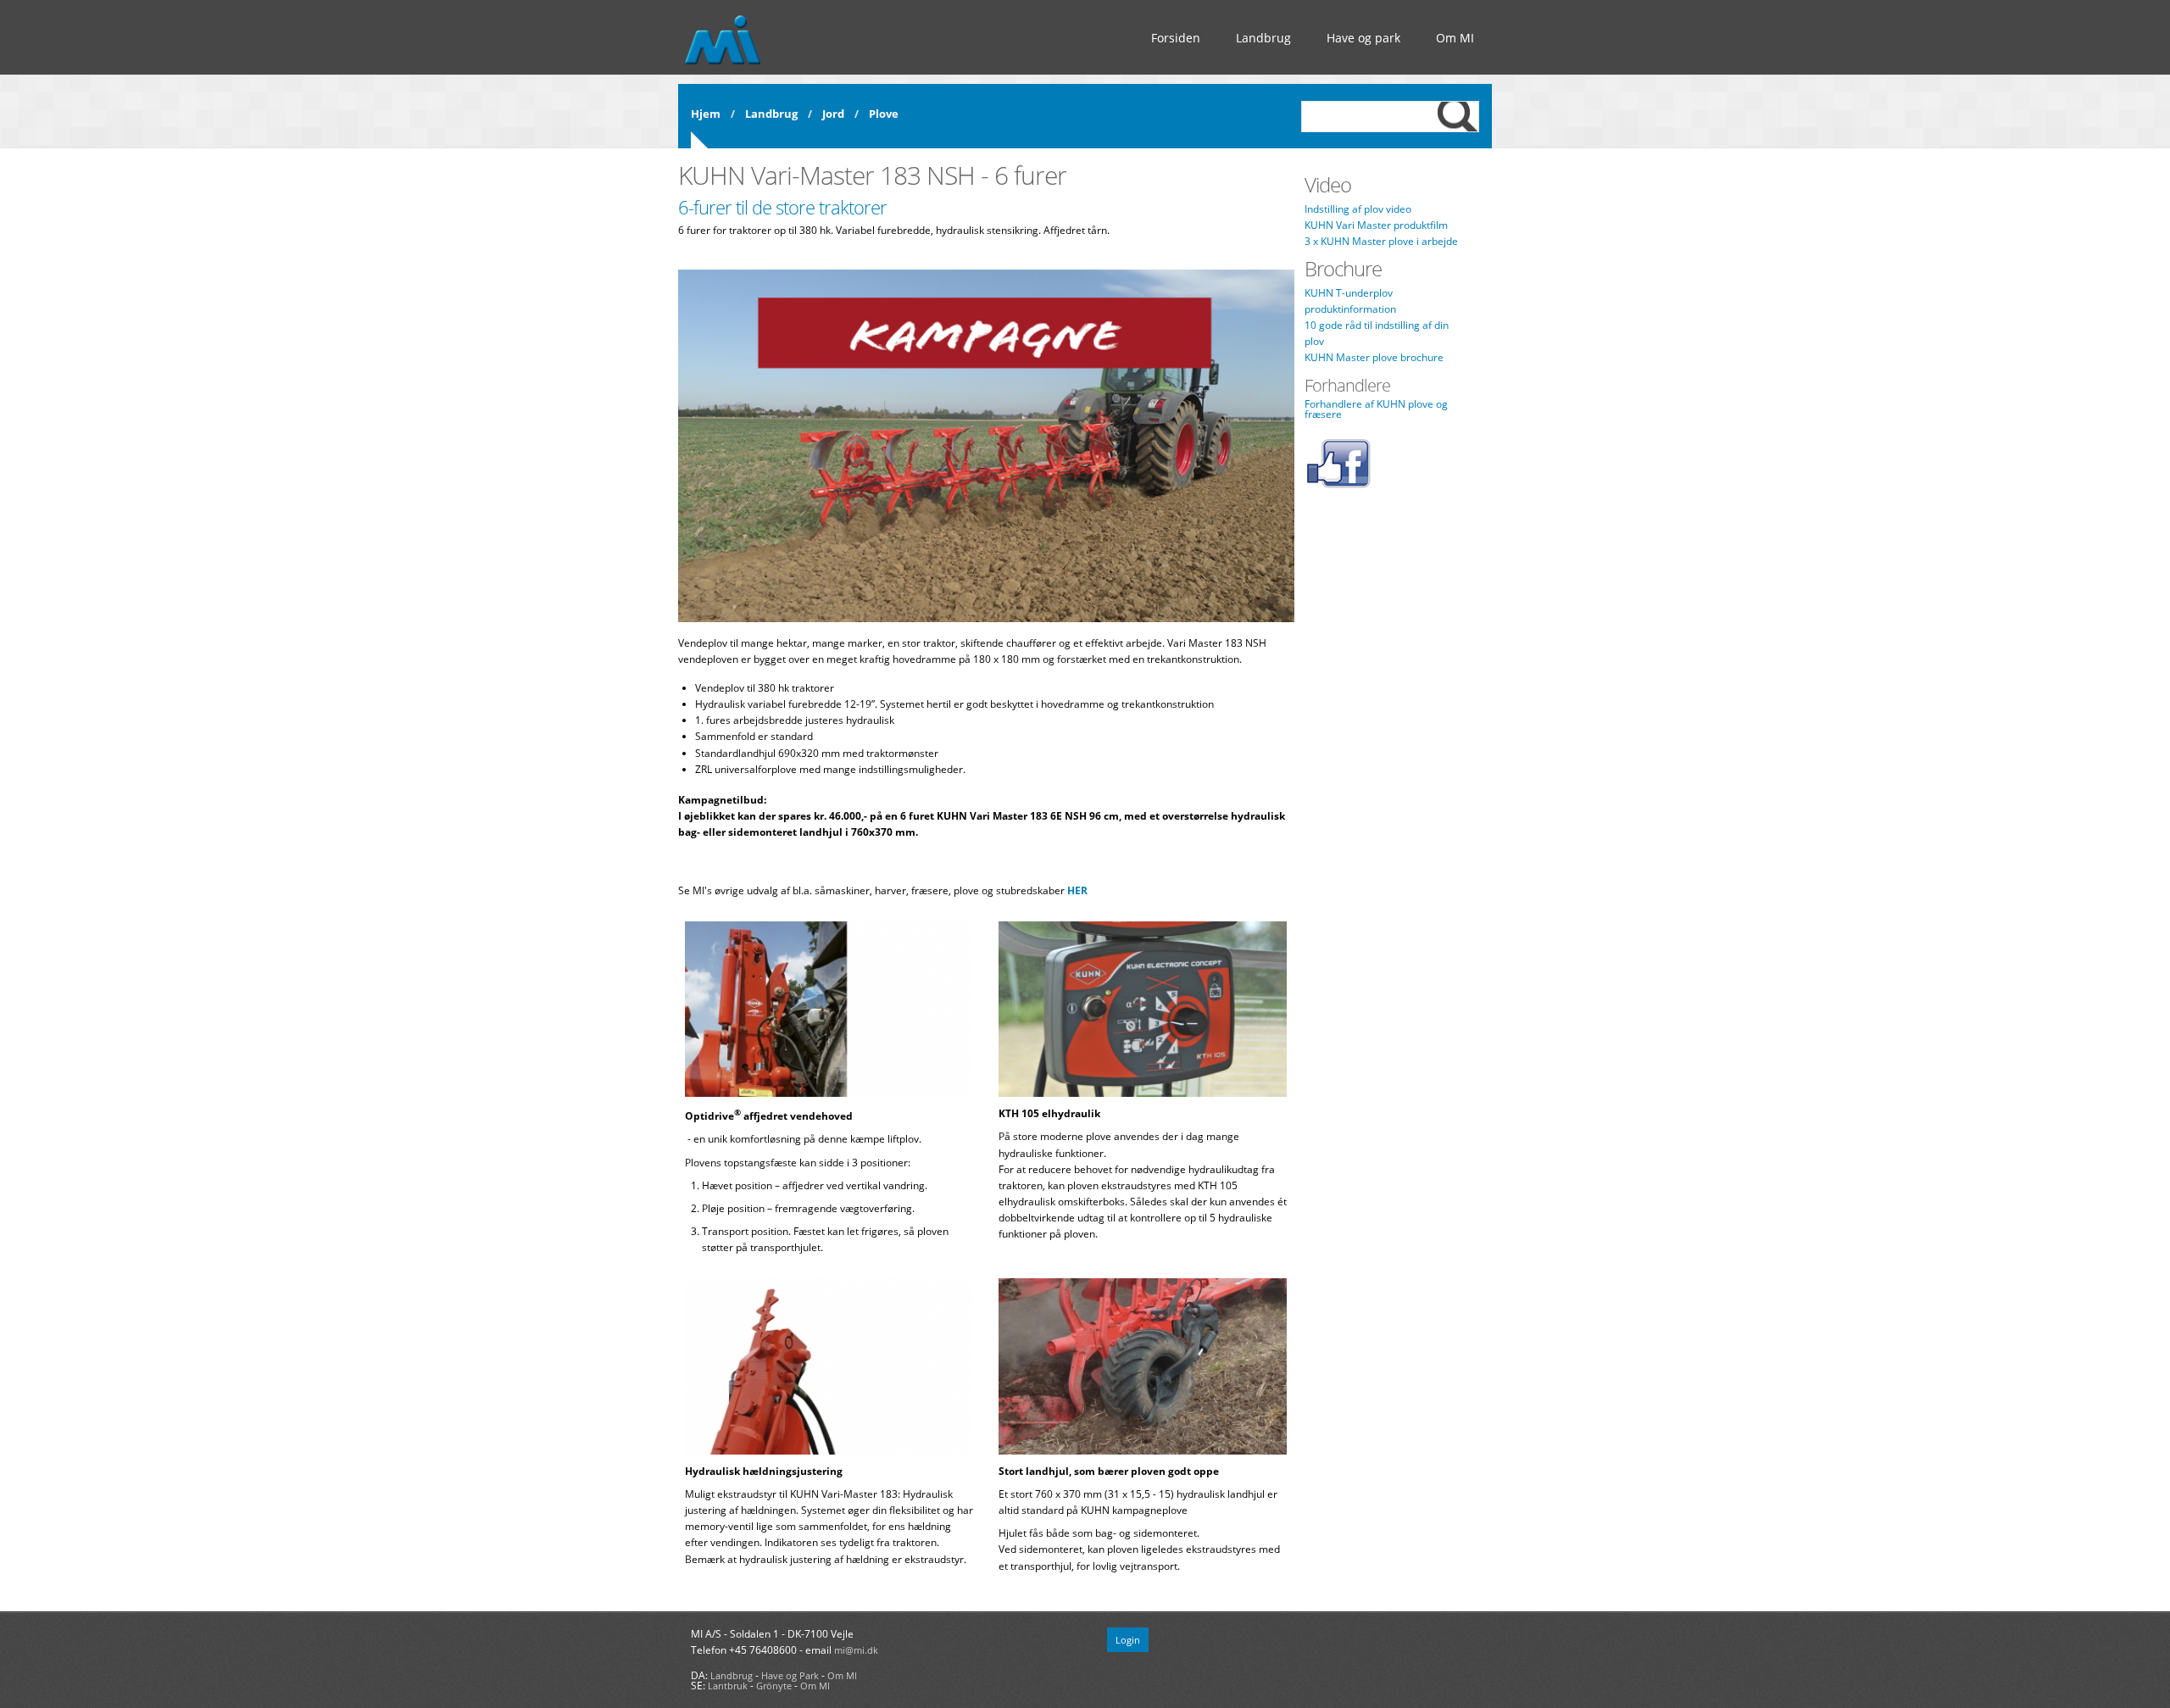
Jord (833, 114)
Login (1128, 1640)
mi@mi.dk (856, 1650)
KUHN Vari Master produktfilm (1376, 225)
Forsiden (1176, 38)
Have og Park (790, 1675)
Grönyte (774, 1686)
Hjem (706, 114)
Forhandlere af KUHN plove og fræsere (1376, 409)
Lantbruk (728, 1686)
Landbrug (1263, 38)
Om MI (1455, 38)
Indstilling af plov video (1358, 209)
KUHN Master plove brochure (1374, 357)
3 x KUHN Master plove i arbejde (1381, 241)
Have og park (1363, 38)
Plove (884, 114)
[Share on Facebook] (1338, 485)
